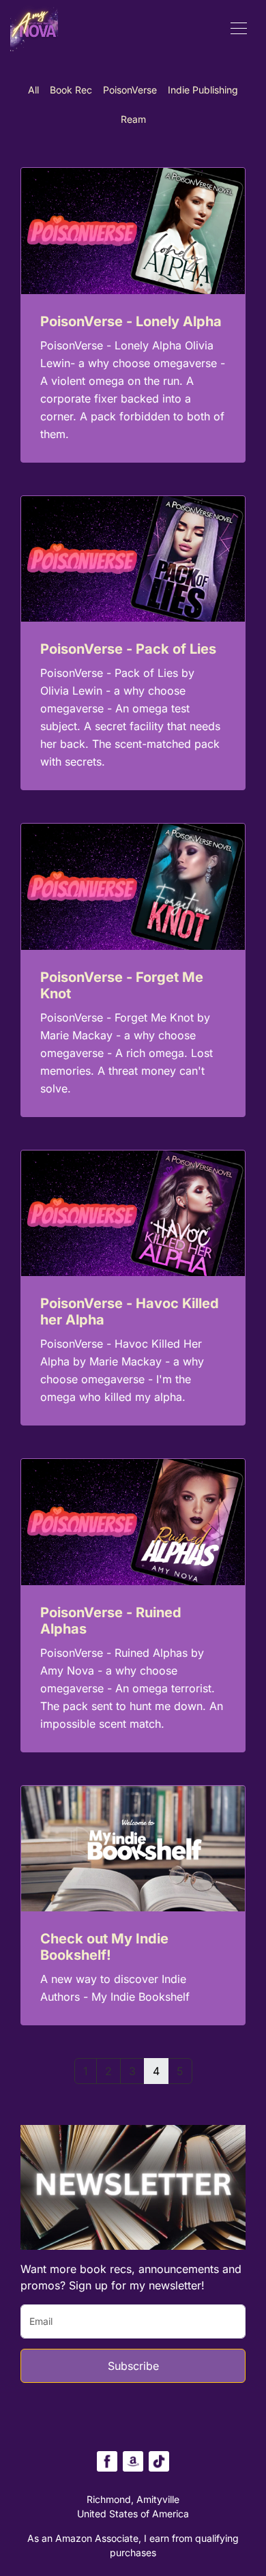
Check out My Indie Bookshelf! (104, 1947)
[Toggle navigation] (239, 27)
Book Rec (71, 90)
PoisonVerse (130, 90)
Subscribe (133, 2366)
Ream (133, 119)
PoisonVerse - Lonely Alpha (131, 321)
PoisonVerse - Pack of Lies (128, 649)
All (33, 90)
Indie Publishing (203, 90)
